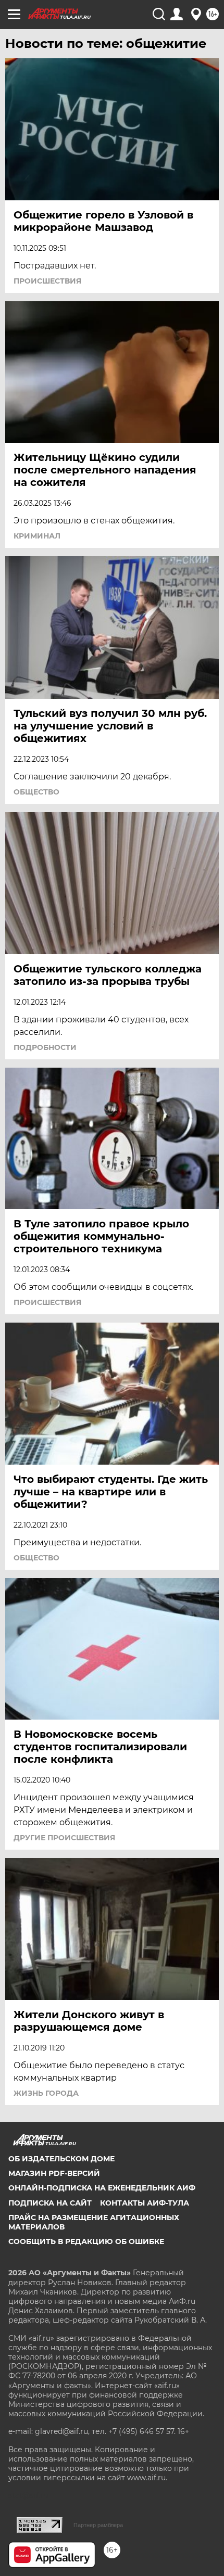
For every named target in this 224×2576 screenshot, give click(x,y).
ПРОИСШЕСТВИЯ (47, 281)
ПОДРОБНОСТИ (45, 1047)
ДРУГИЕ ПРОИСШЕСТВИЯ (64, 1838)
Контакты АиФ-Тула (145, 2203)
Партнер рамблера (98, 2525)
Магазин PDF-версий (54, 2173)
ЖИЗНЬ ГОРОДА (46, 2093)
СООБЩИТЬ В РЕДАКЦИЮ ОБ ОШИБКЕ (86, 2241)
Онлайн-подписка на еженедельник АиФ (102, 2188)
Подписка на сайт (50, 2203)
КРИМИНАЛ (37, 536)
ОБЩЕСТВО (36, 792)
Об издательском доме (61, 2159)
